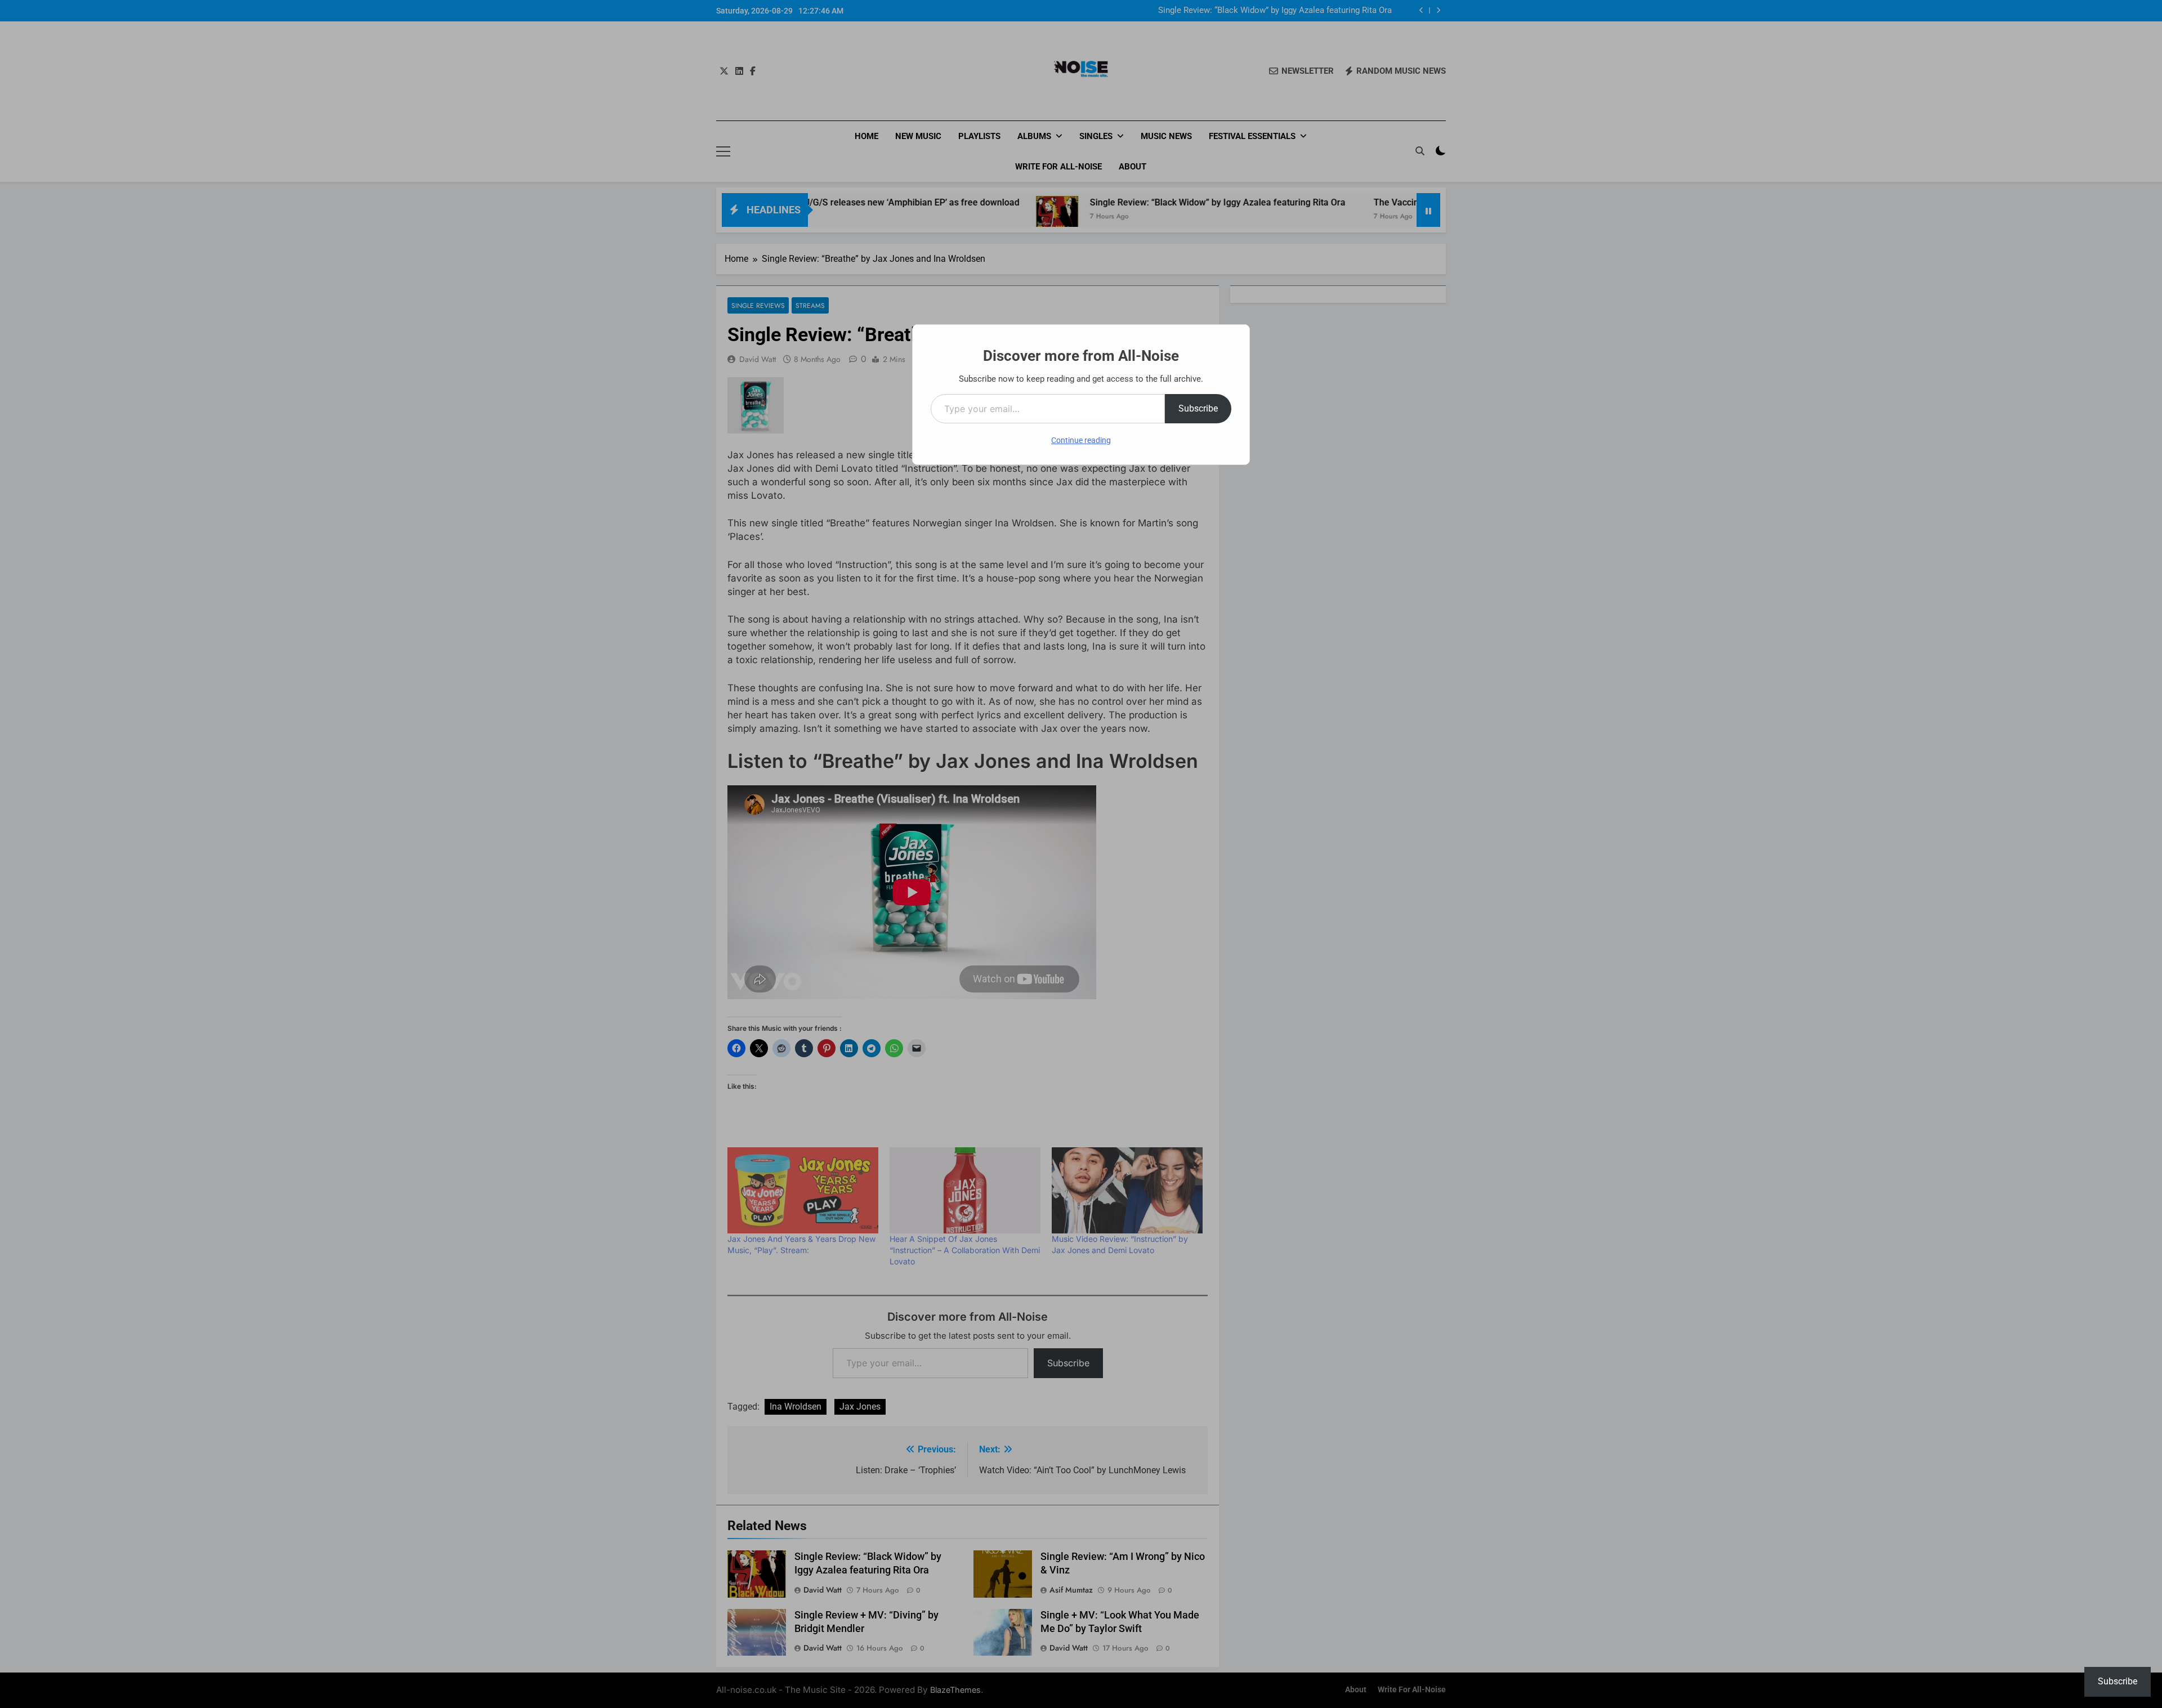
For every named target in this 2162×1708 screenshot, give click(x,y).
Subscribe (1198, 408)
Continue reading (1081, 440)
